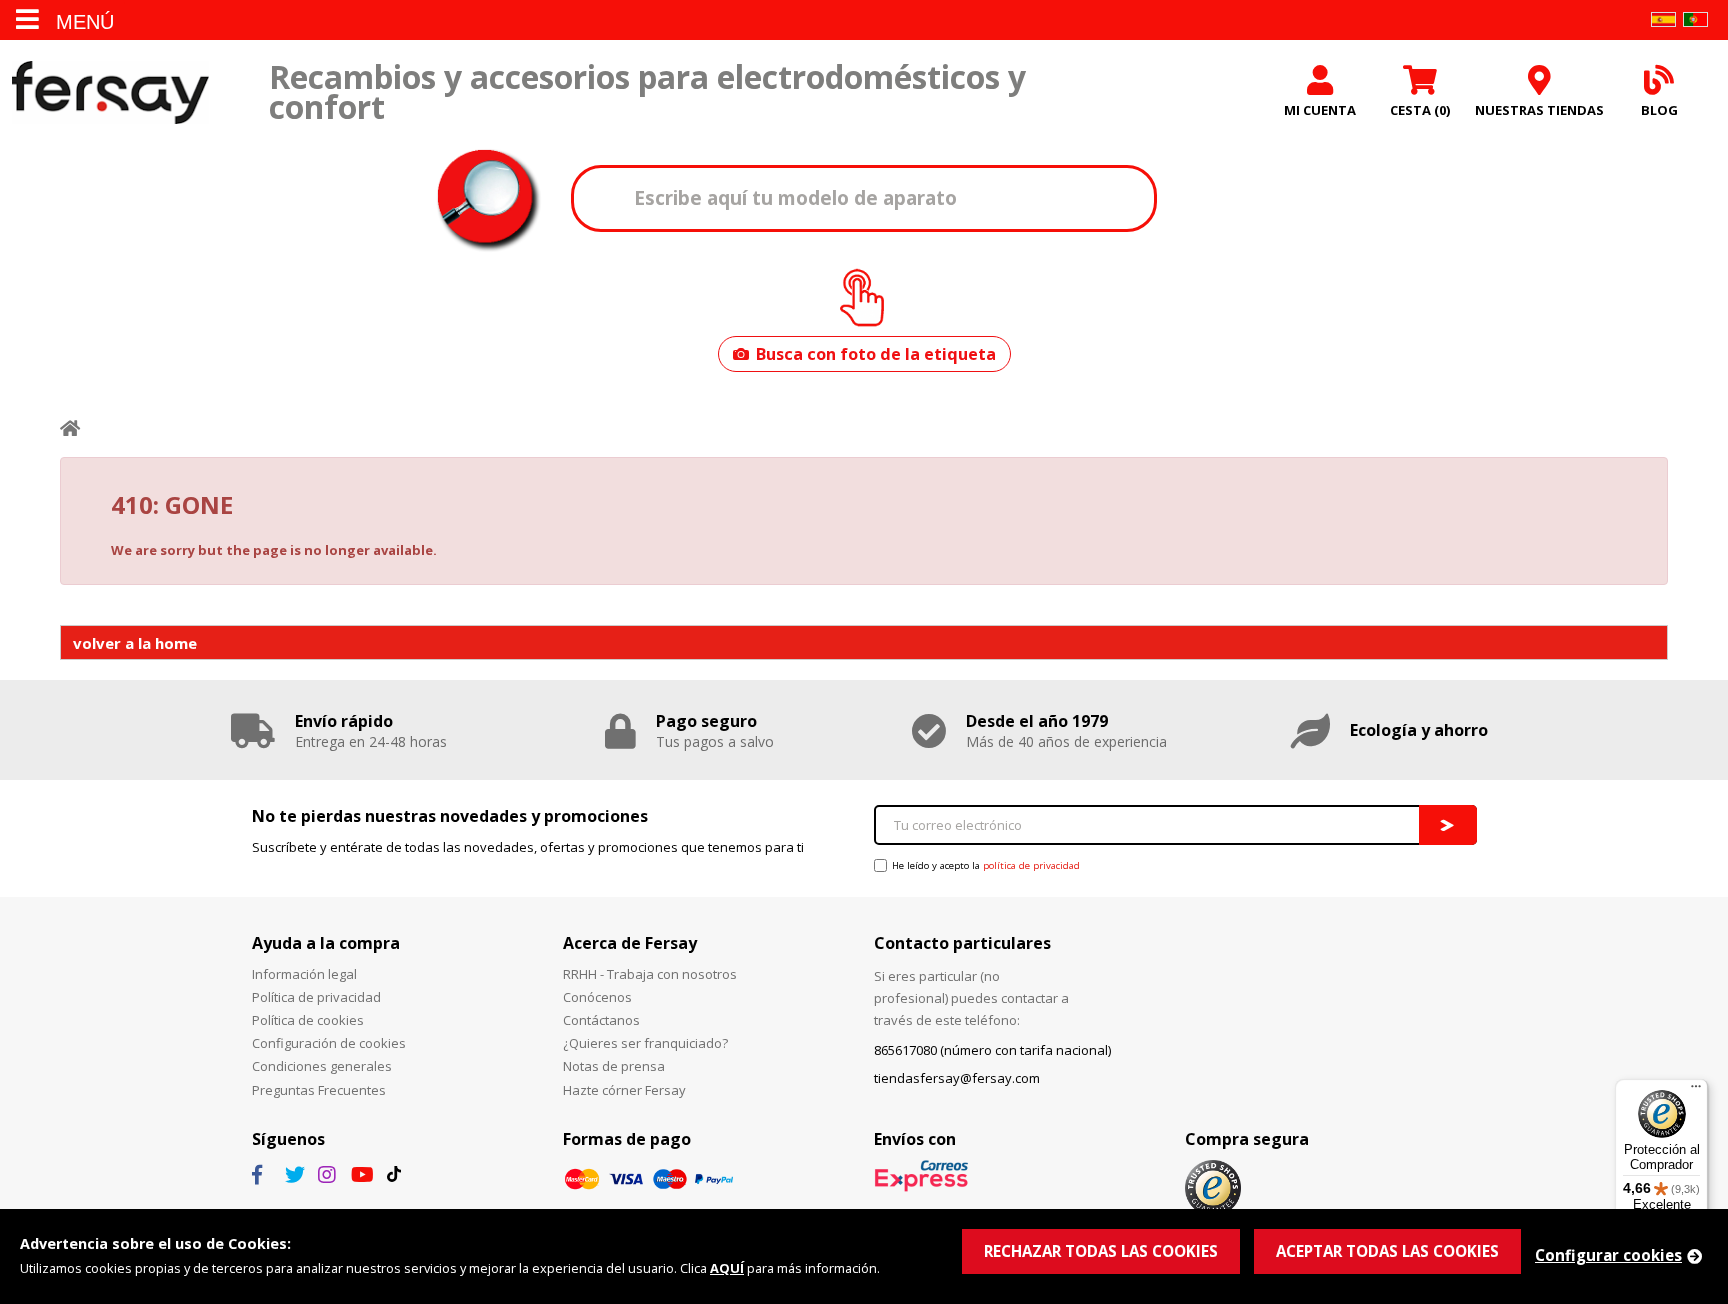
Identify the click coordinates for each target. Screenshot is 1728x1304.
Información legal (304, 974)
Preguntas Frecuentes (319, 1090)
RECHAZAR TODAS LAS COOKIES (1101, 1251)
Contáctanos (601, 1020)
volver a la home (135, 643)
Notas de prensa (614, 1066)
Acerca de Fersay (630, 943)
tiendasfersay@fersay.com (957, 1078)
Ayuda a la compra (326, 943)
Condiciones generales (322, 1066)
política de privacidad (1031, 865)
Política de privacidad (316, 997)
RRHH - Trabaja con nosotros (650, 974)
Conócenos (597, 997)
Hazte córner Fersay (624, 1090)
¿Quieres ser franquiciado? (645, 1043)
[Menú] (1696, 1091)
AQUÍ (727, 1268)
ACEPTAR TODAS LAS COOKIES (1387, 1251)
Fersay (110, 92)
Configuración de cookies (329, 1043)
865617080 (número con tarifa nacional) (992, 1050)
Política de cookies (308, 1020)
